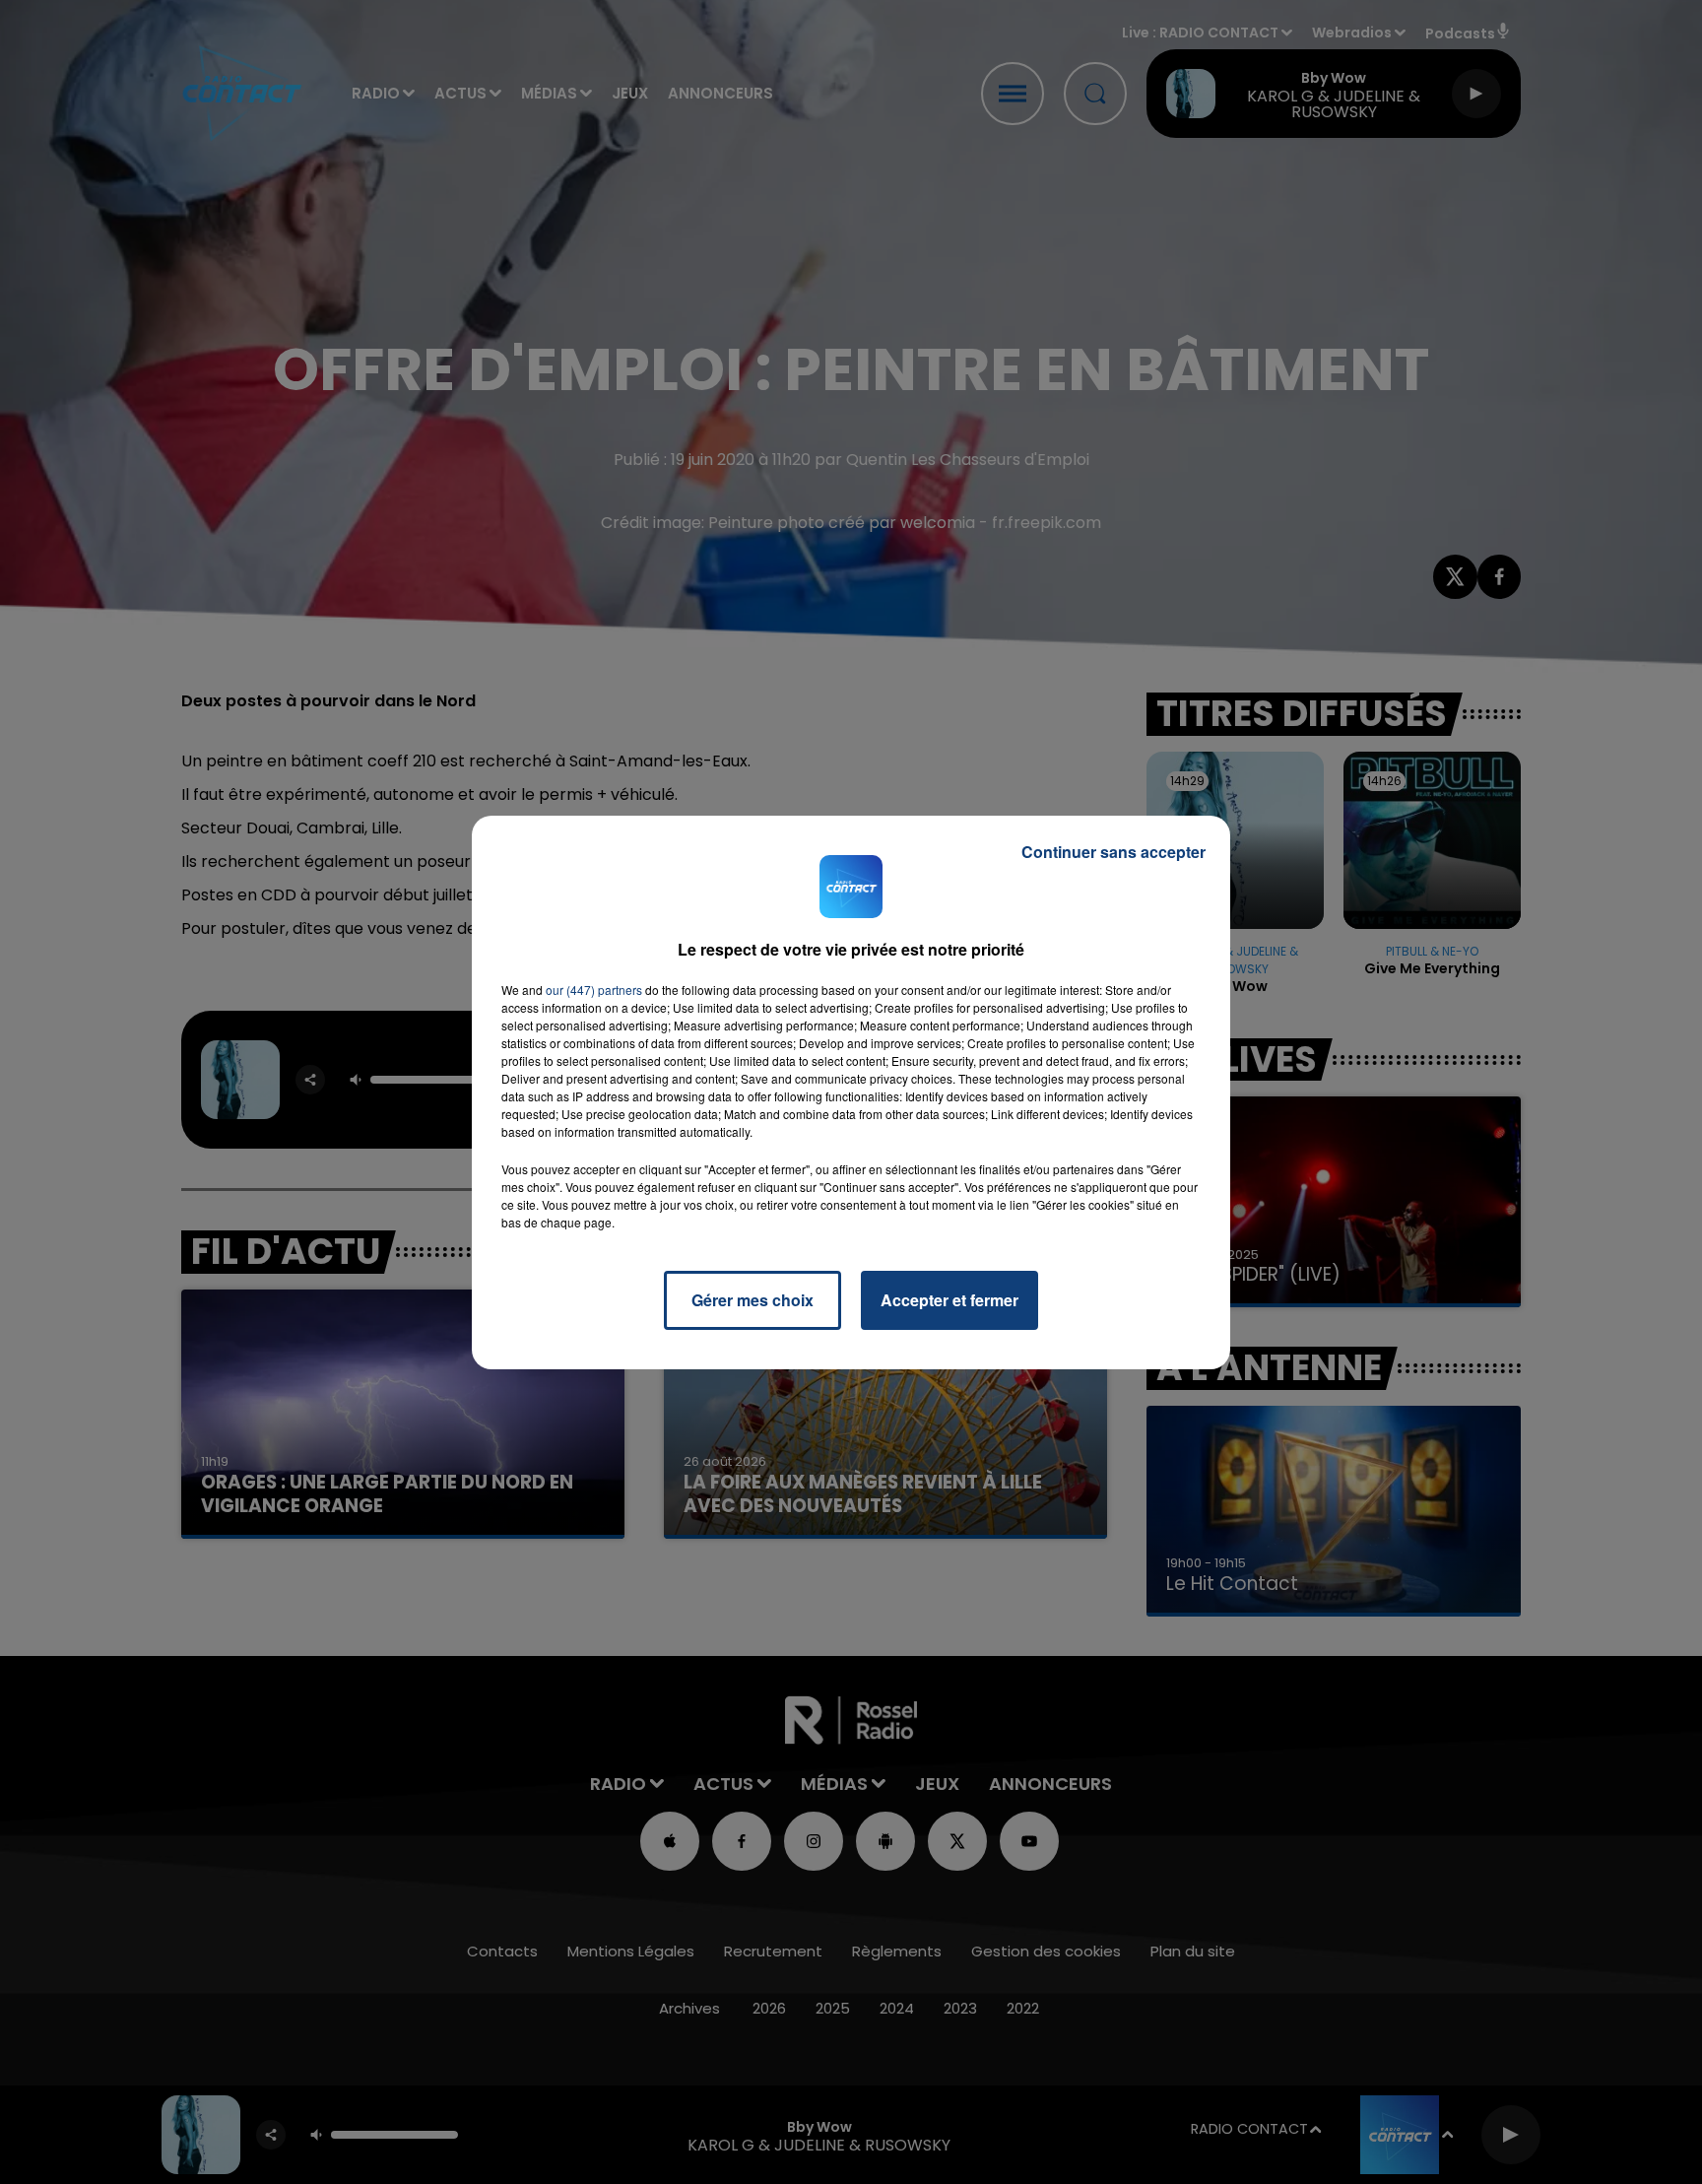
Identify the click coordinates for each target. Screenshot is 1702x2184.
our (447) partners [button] (594, 990)
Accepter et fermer (949, 1300)
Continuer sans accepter (1113, 852)
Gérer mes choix (753, 1300)
